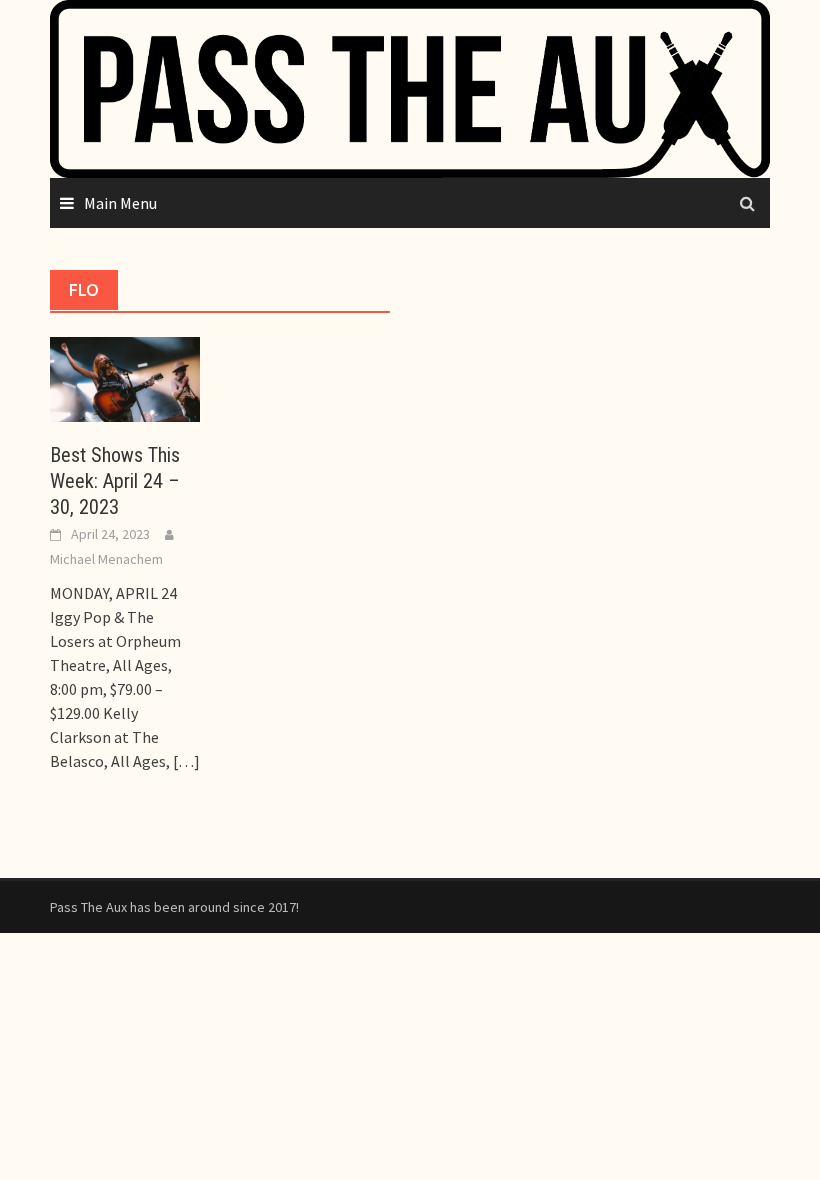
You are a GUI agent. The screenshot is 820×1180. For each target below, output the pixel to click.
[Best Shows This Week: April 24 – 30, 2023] (125, 377)
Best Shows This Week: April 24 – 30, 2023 (115, 481)
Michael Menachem (106, 559)
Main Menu (120, 203)
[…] (185, 761)
